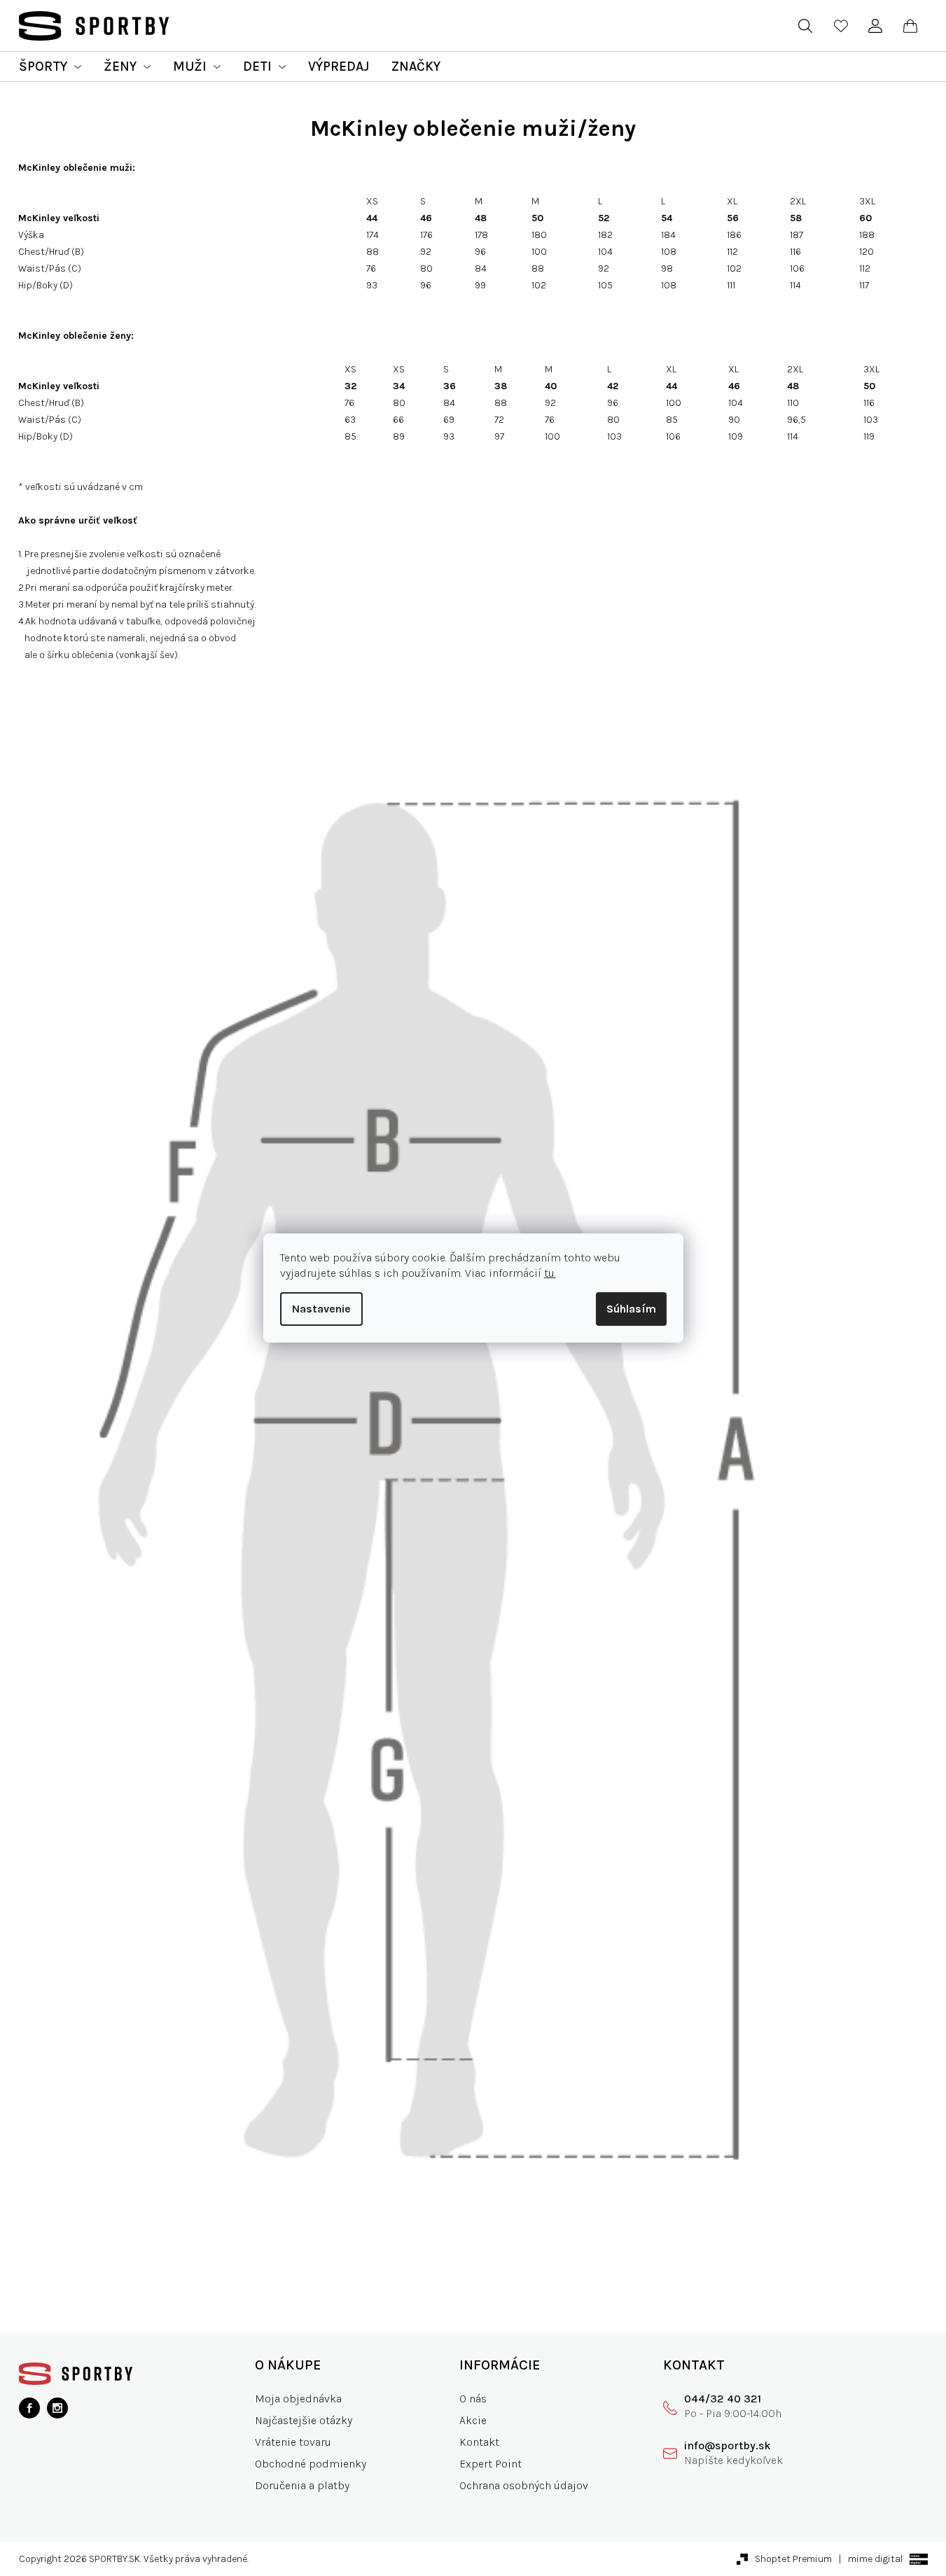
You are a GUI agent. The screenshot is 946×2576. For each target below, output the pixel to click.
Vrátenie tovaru (293, 2442)
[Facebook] (29, 2408)
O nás (473, 2399)
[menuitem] (50, 66)
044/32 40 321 (723, 2399)
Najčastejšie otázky (304, 2420)
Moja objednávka (298, 2399)
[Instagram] (57, 2408)
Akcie (473, 2420)
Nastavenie (321, 1309)
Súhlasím (631, 1309)
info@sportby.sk (728, 2445)
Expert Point (491, 2464)
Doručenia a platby (302, 2485)
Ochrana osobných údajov (524, 2485)
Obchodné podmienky (311, 2464)
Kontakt (479, 2442)
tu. (550, 1273)
